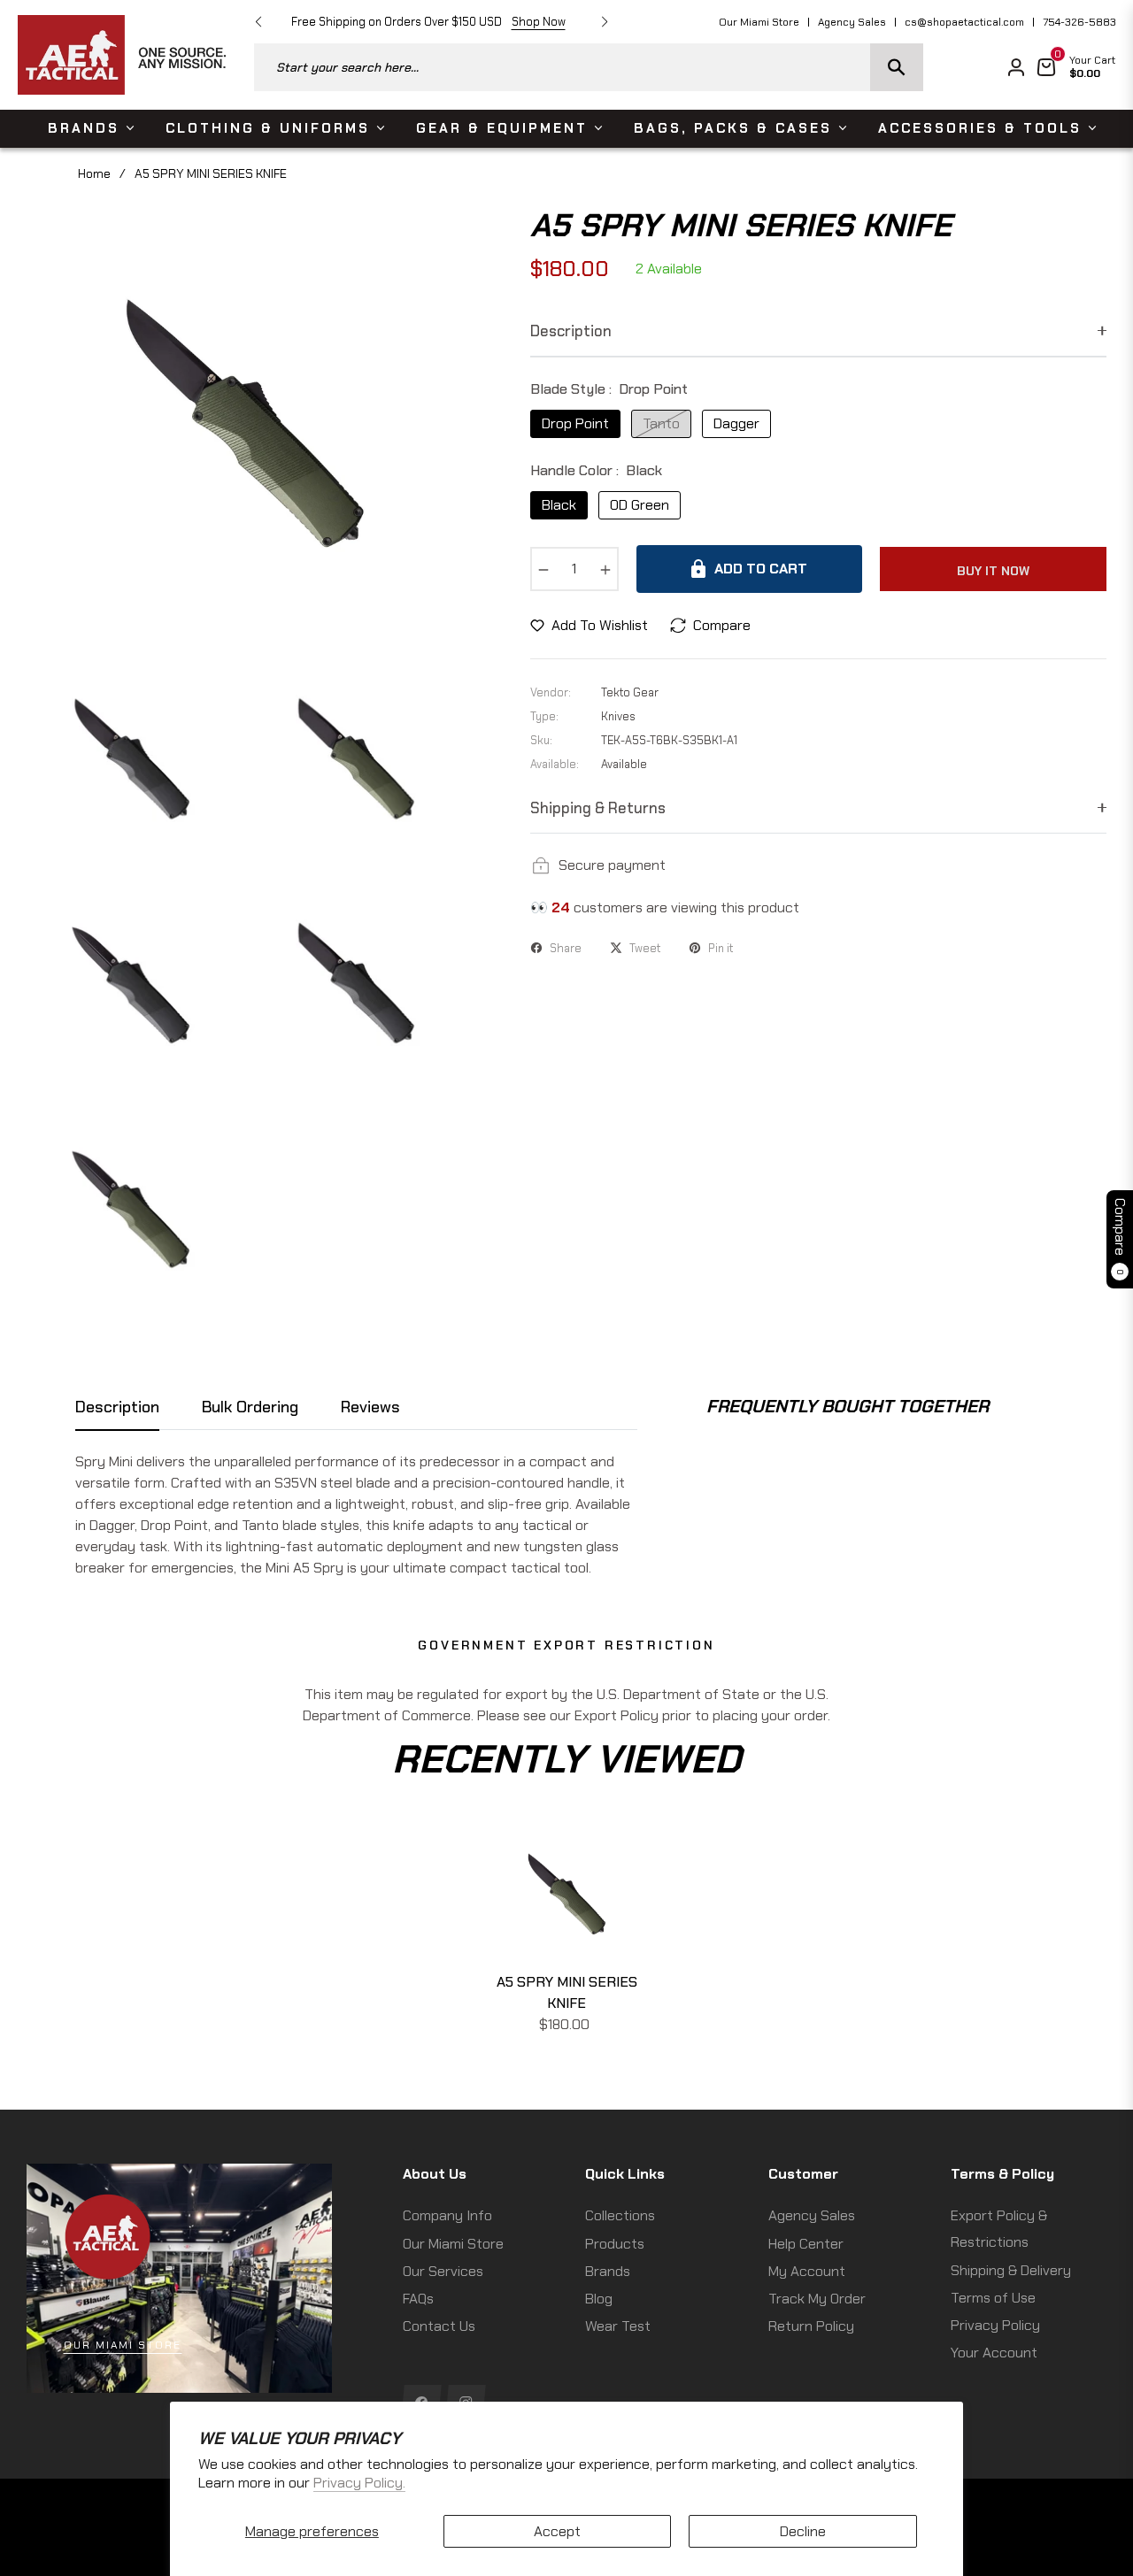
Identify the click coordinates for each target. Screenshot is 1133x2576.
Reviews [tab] (370, 1407)
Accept (557, 2531)
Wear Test (618, 2326)
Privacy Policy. (359, 2483)
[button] (589, 67)
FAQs (418, 2299)
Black (559, 505)
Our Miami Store (759, 22)
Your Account (994, 2353)
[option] (244, 423)
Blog (599, 2299)
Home (94, 173)
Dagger (736, 423)
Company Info (447, 2215)
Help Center (806, 2244)
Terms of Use (993, 2298)
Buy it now (993, 571)
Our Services (443, 2271)
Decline (803, 2531)
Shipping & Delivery (1011, 2270)
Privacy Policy (995, 2325)
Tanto (661, 423)
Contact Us (439, 2326)
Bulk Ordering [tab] (250, 1407)
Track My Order (817, 2299)
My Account (807, 2271)
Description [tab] (117, 1407)
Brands (608, 2271)
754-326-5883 (1079, 22)
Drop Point (575, 423)
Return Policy (811, 2326)
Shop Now (539, 22)
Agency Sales (852, 22)
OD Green (640, 505)
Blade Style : (609, 389)
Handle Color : (596, 470)
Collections (620, 2215)
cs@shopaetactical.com (964, 22)
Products (615, 2244)
